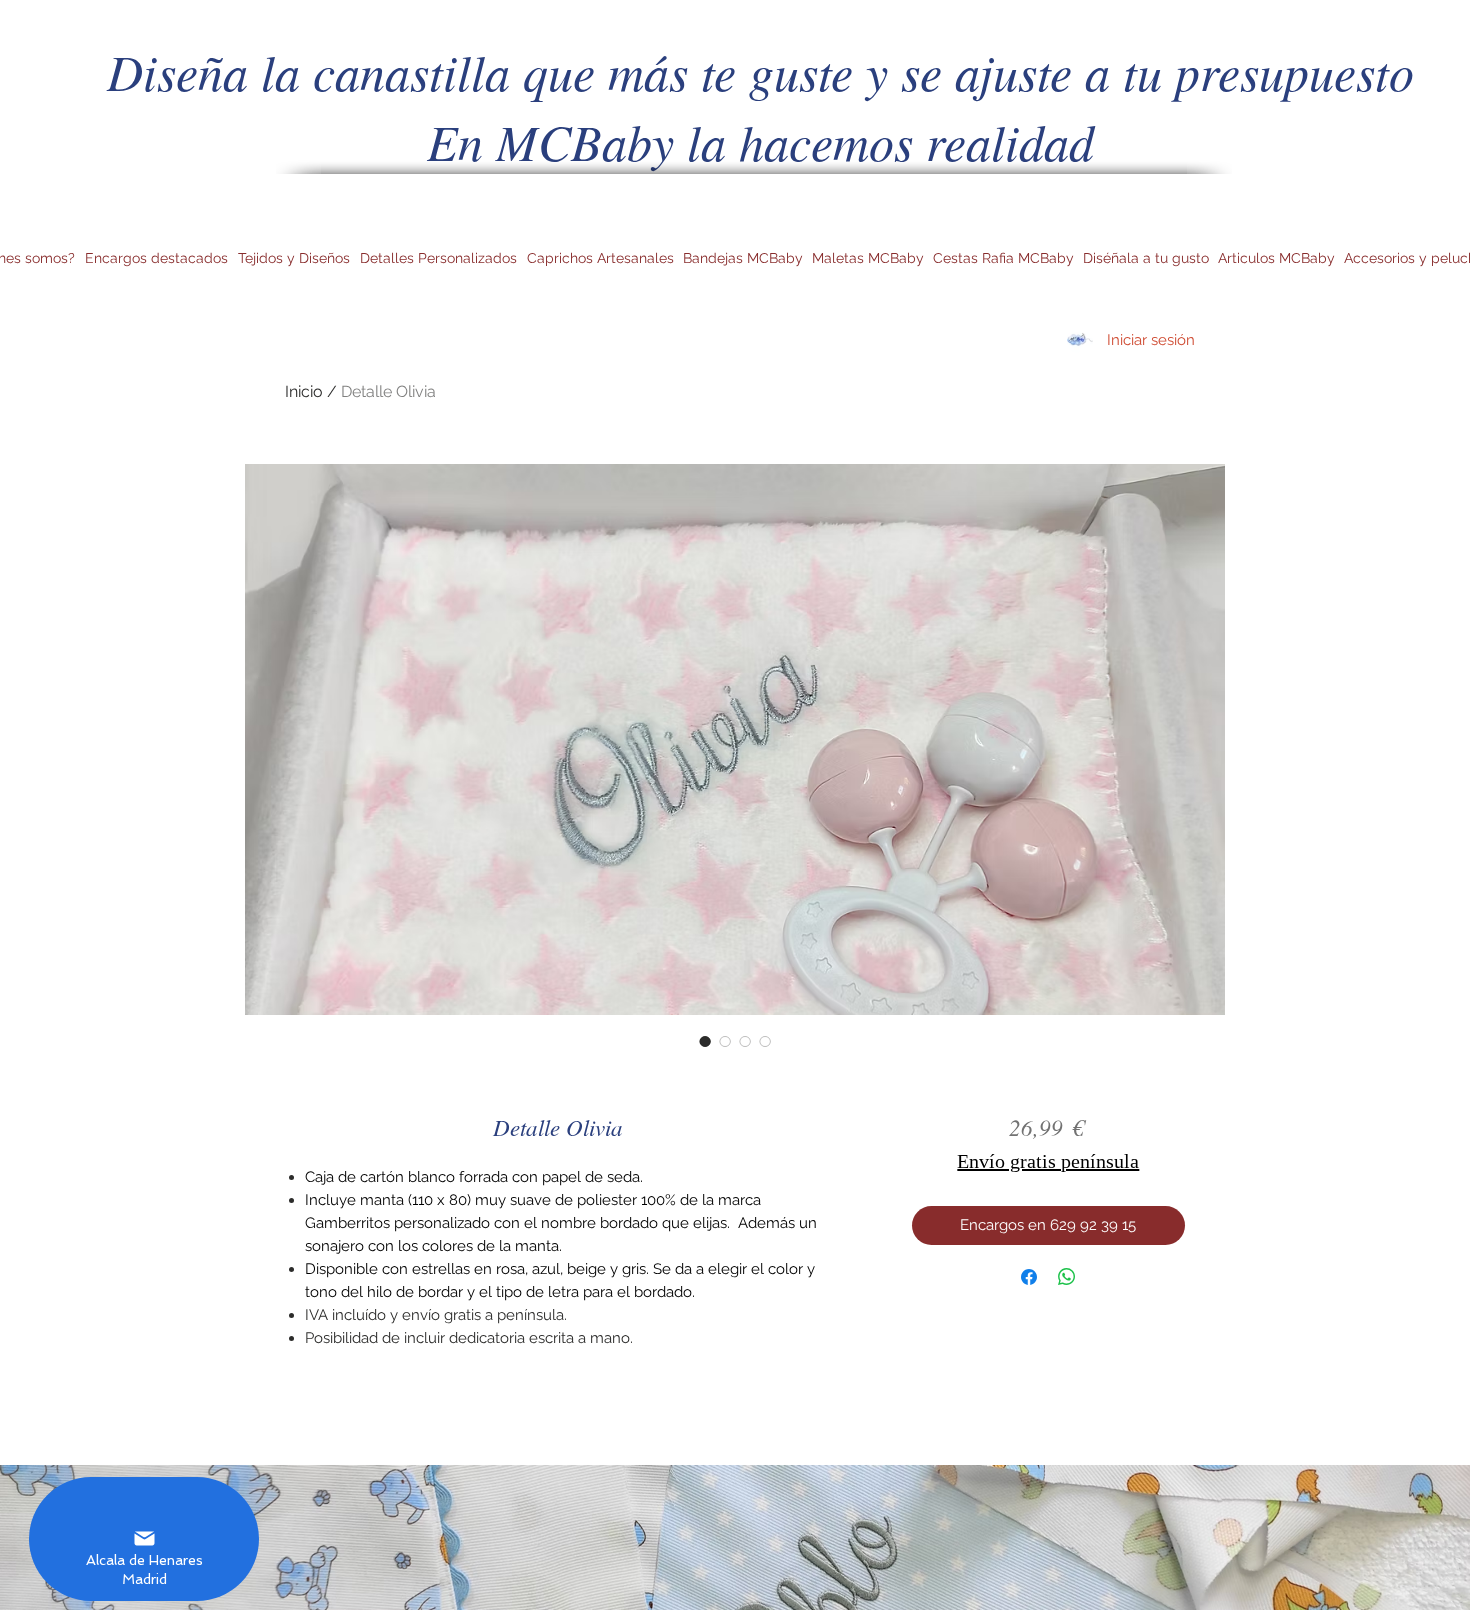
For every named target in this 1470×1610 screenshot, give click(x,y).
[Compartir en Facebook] (1029, 1277)
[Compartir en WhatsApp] (1067, 1277)
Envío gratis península (1048, 1161)
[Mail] (144, 1539)
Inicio (304, 391)
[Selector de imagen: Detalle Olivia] (705, 1041)
